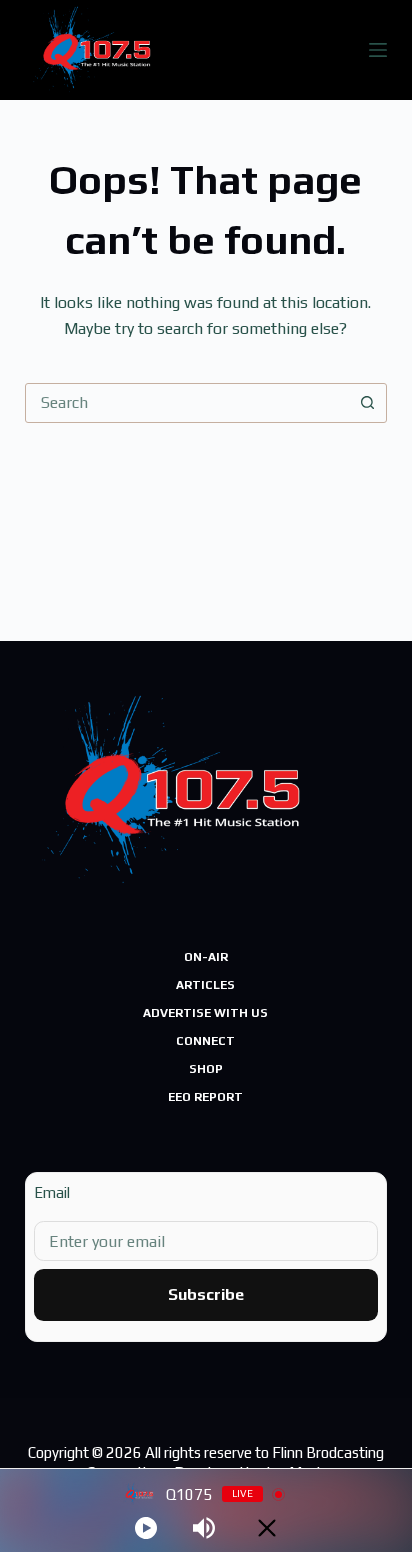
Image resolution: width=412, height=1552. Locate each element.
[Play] (146, 1528)
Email (52, 1192)
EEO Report (205, 1097)
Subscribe (206, 1294)
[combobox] (187, 403)
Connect (205, 1041)
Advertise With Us (205, 1013)
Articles (205, 985)
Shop (206, 1069)
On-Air (206, 957)
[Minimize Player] (267, 1528)
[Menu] (378, 50)
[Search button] (367, 403)
